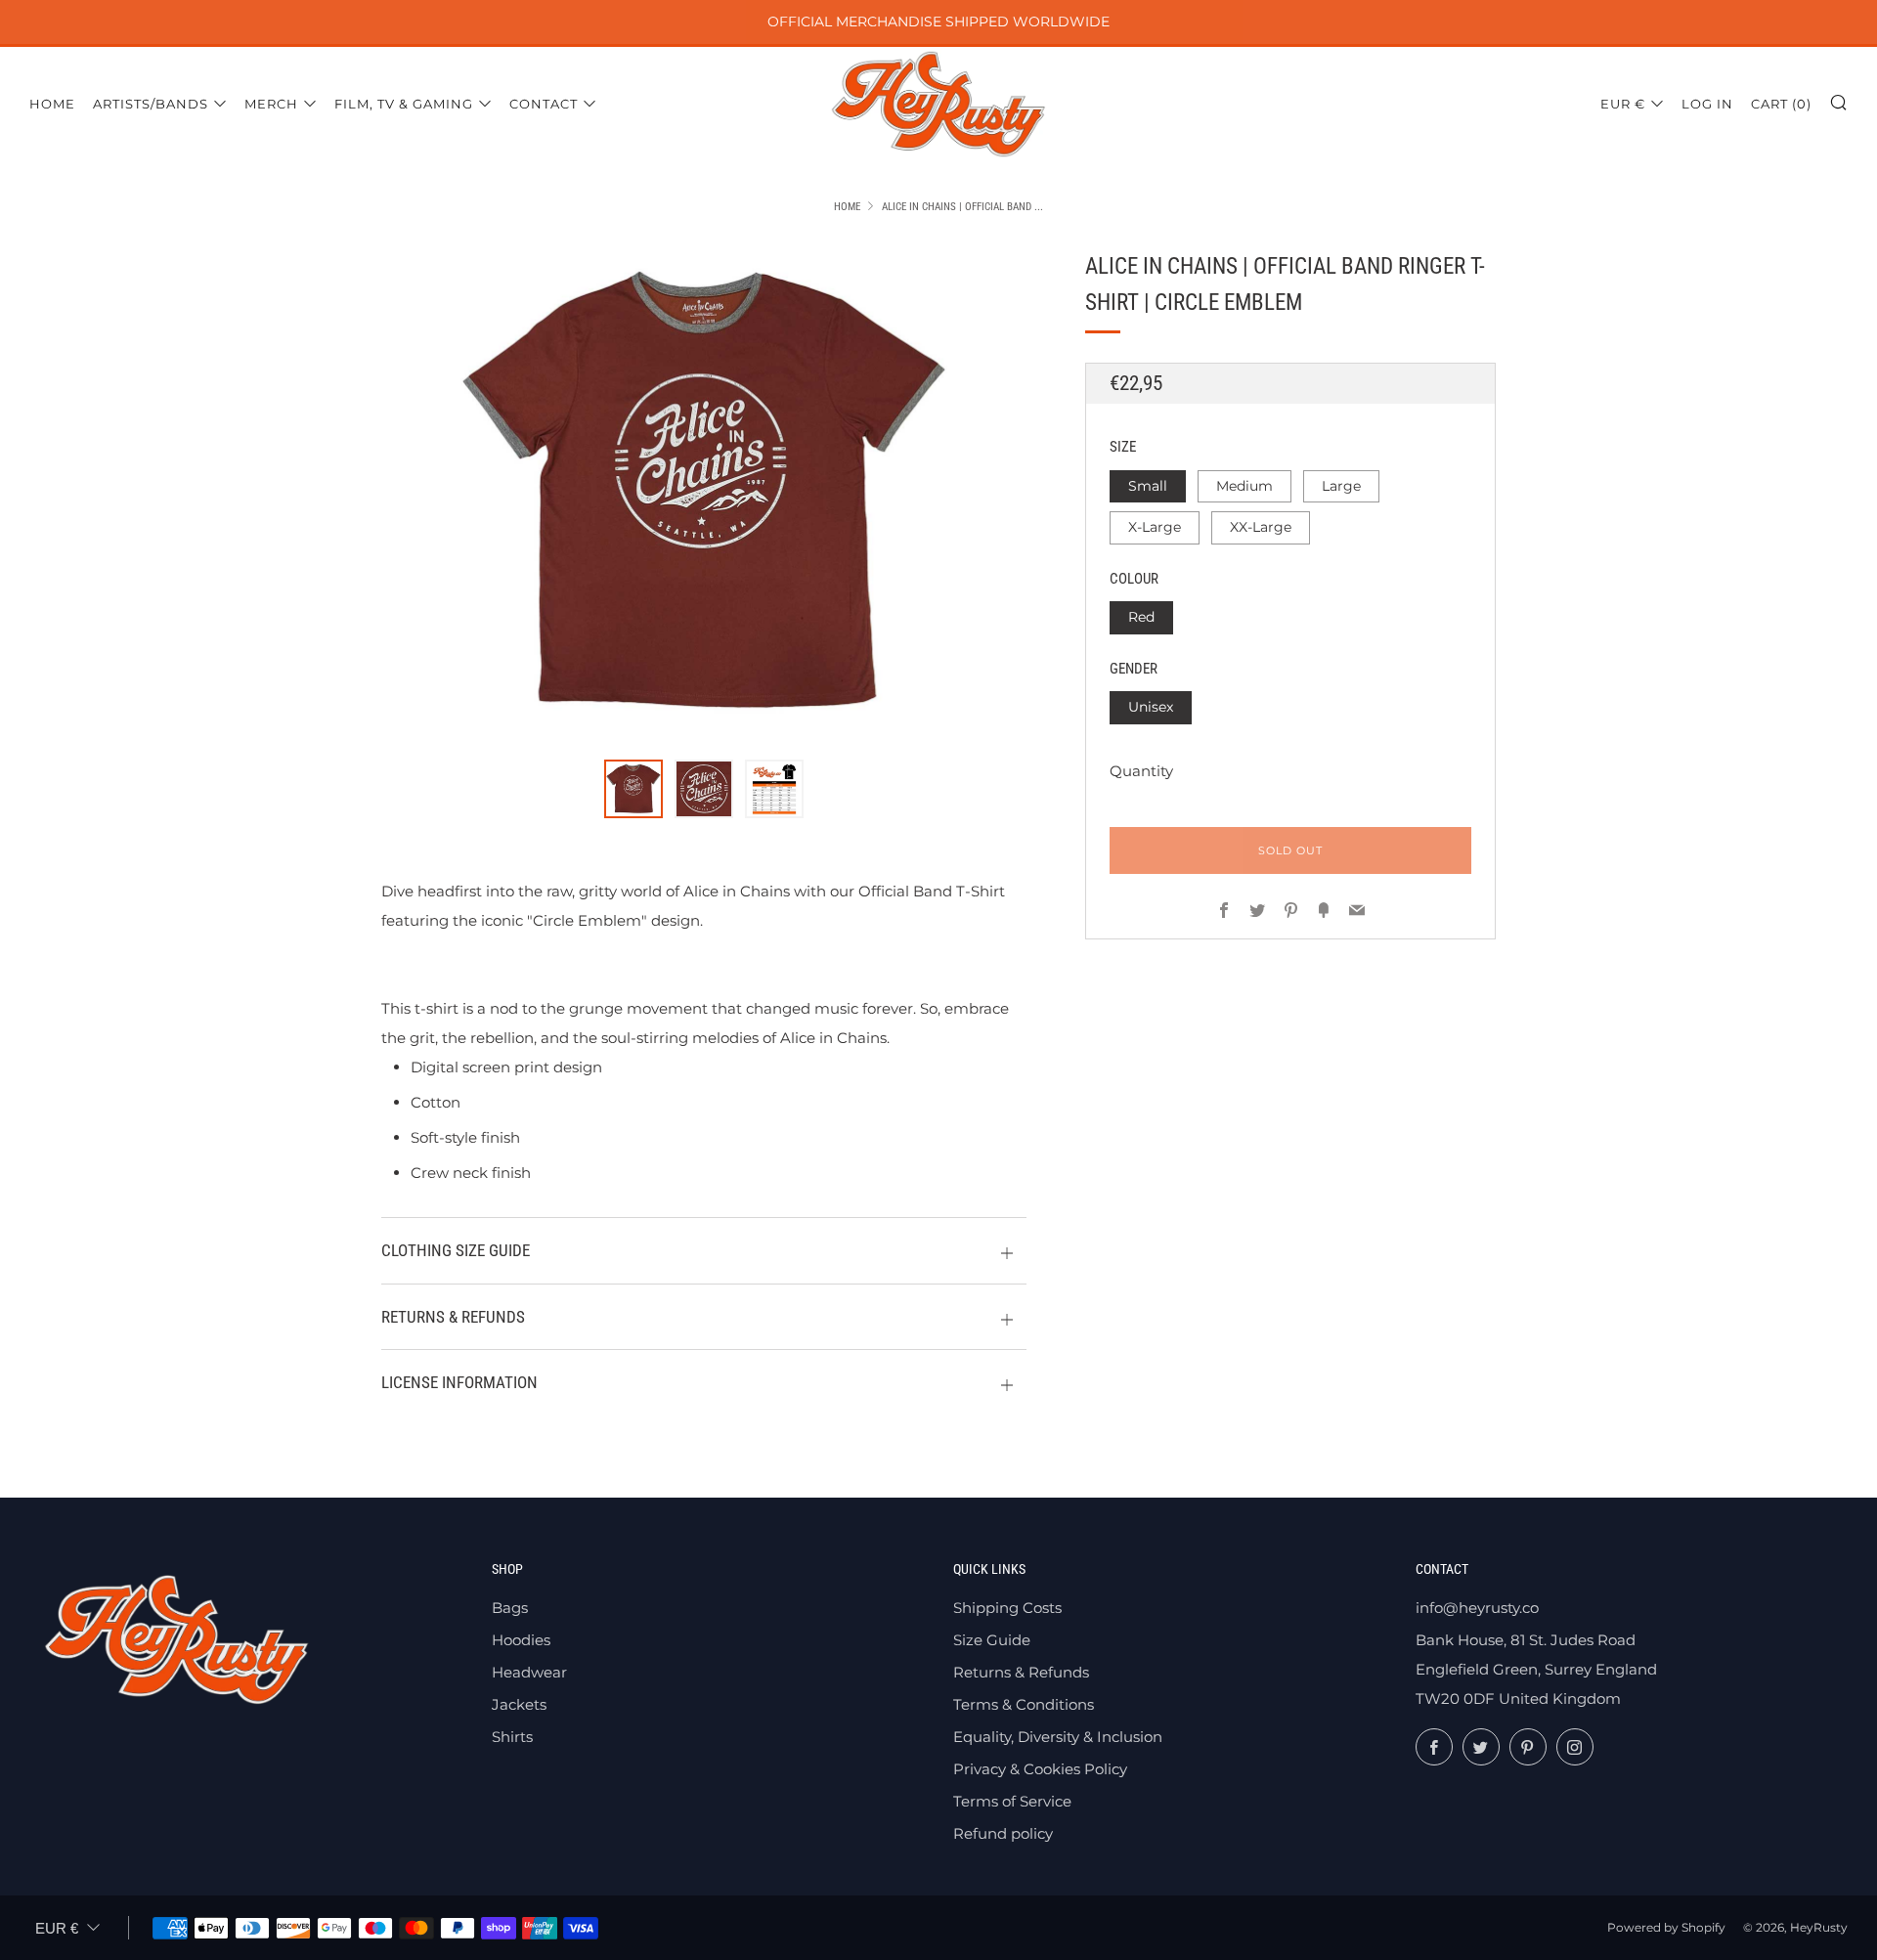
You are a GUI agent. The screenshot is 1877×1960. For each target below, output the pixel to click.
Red (1141, 617)
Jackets (519, 1704)
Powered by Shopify (1666, 1927)
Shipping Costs (1007, 1608)
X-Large (1155, 527)
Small (1148, 485)
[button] (633, 789)
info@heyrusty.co (1477, 1608)
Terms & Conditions (1024, 1704)
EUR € (1623, 104)
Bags (510, 1608)
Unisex (1151, 707)
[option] (704, 493)
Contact (544, 104)
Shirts (512, 1737)
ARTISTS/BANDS (151, 104)
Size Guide (992, 1640)
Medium (1244, 485)
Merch (271, 104)
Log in (1707, 104)
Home (52, 104)
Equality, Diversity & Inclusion (1058, 1737)
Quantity (1141, 770)
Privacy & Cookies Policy (1040, 1769)
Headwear (529, 1672)
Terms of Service (1012, 1801)
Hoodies (521, 1640)
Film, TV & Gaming (404, 104)
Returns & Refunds (1021, 1672)
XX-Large (1261, 527)
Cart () (1781, 104)
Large (1341, 485)
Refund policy (1003, 1833)
